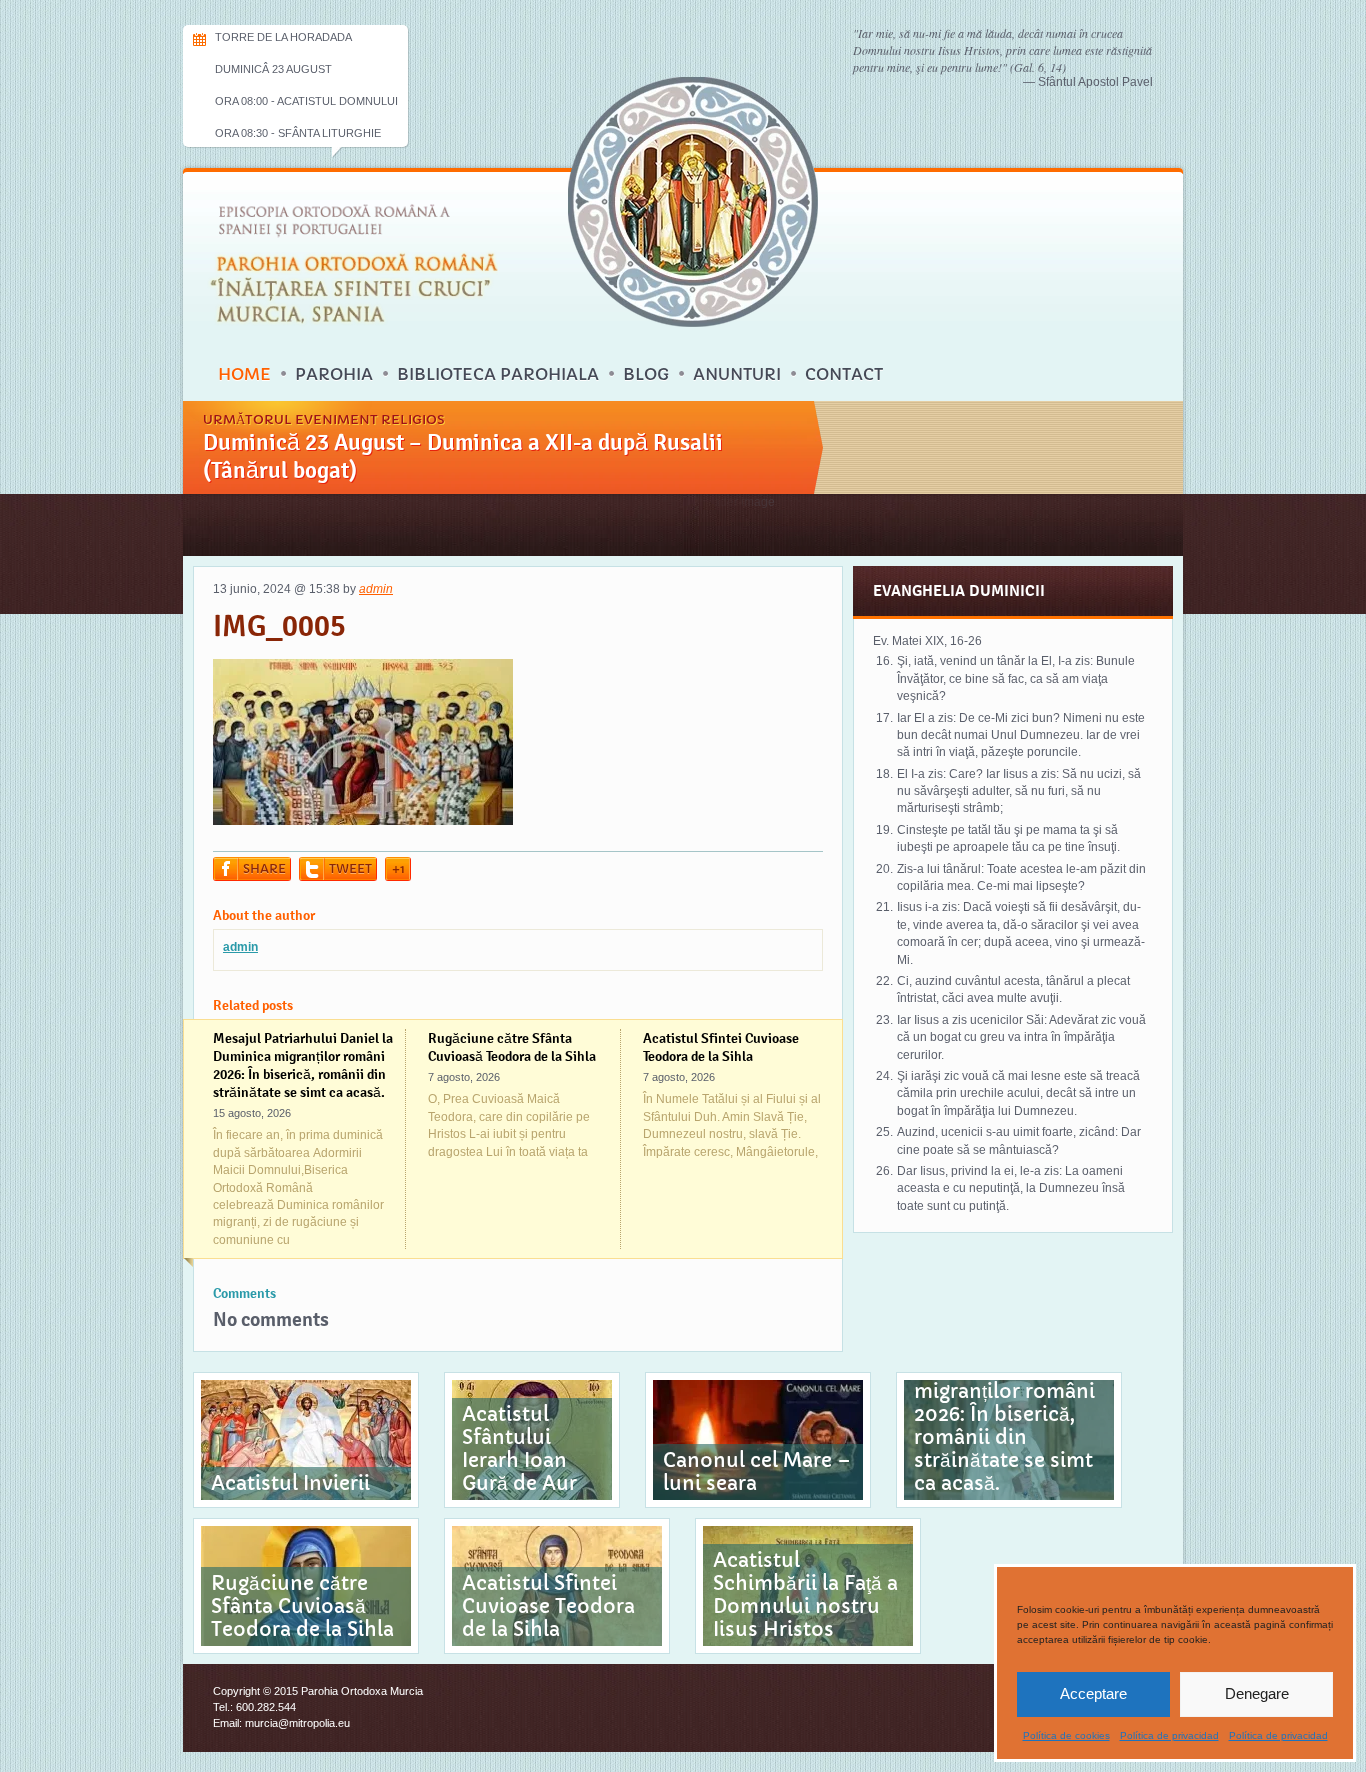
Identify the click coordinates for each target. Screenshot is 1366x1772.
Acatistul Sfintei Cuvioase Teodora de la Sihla (721, 1047)
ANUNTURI (737, 374)
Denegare (1257, 1693)
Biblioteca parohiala (498, 374)
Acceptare (1093, 1693)
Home (244, 374)
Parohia (334, 374)
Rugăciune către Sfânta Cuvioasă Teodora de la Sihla (512, 1047)
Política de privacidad (1169, 1735)
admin (376, 589)
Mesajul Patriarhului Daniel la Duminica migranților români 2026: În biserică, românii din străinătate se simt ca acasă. (303, 1065)
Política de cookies (1066, 1735)
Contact (844, 374)
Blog (646, 374)
